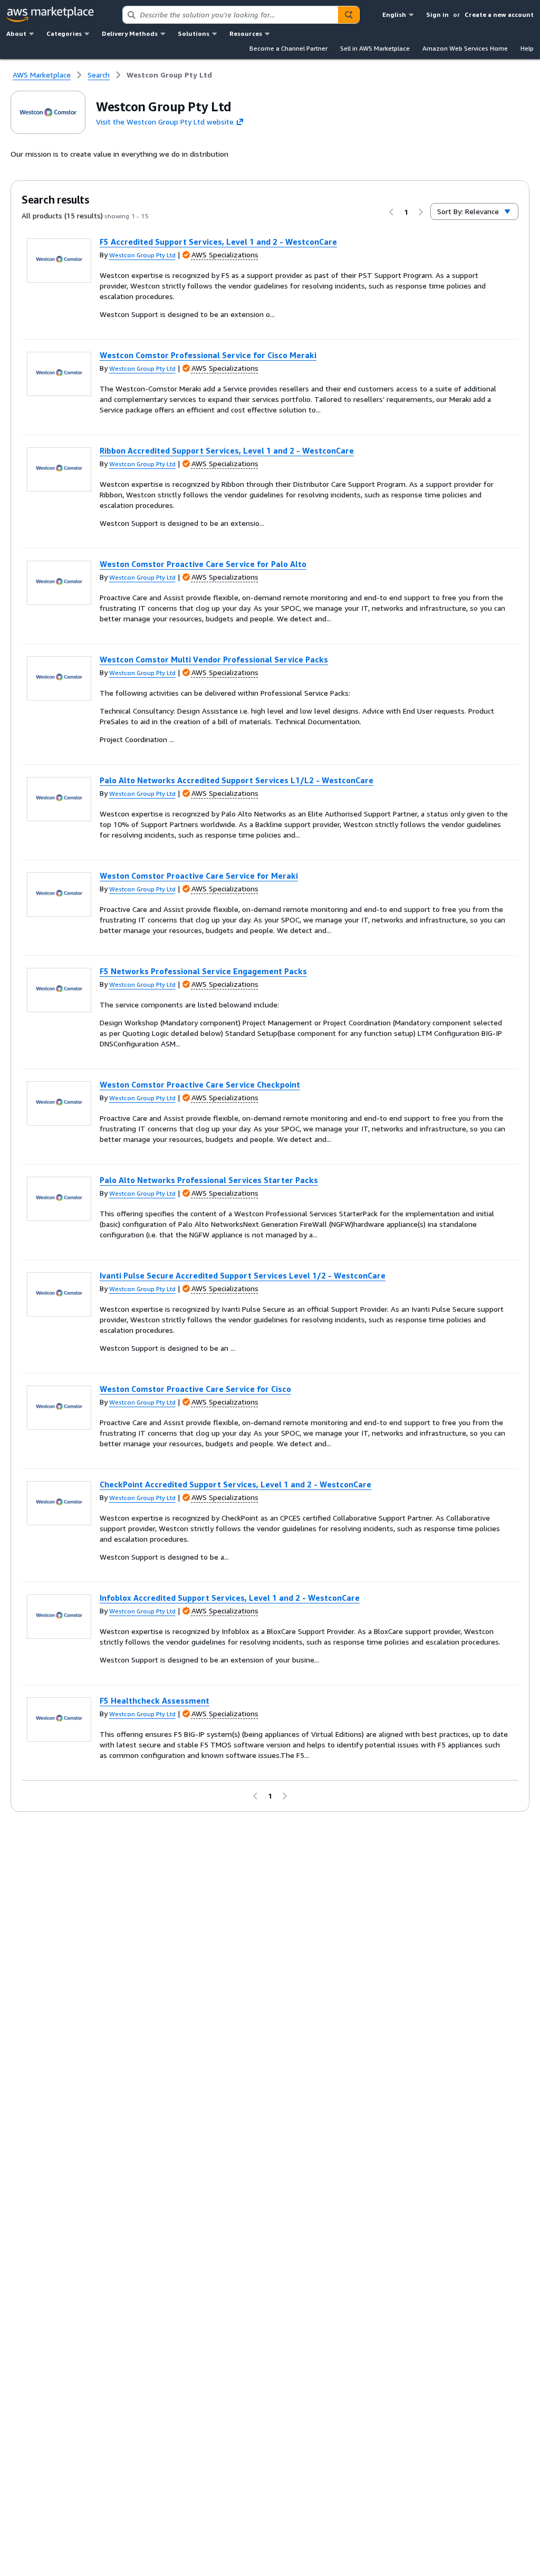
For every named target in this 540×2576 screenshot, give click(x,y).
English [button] (394, 15)
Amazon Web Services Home (465, 48)
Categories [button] (64, 33)
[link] (169, 75)
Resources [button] (246, 33)
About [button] (16, 33)
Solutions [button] (194, 33)
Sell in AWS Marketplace (375, 48)
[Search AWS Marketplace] (349, 15)
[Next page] (421, 212)
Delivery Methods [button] (130, 33)
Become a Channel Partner (288, 48)
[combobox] (230, 15)
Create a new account (499, 15)
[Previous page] (391, 212)
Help (527, 48)
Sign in (437, 15)
